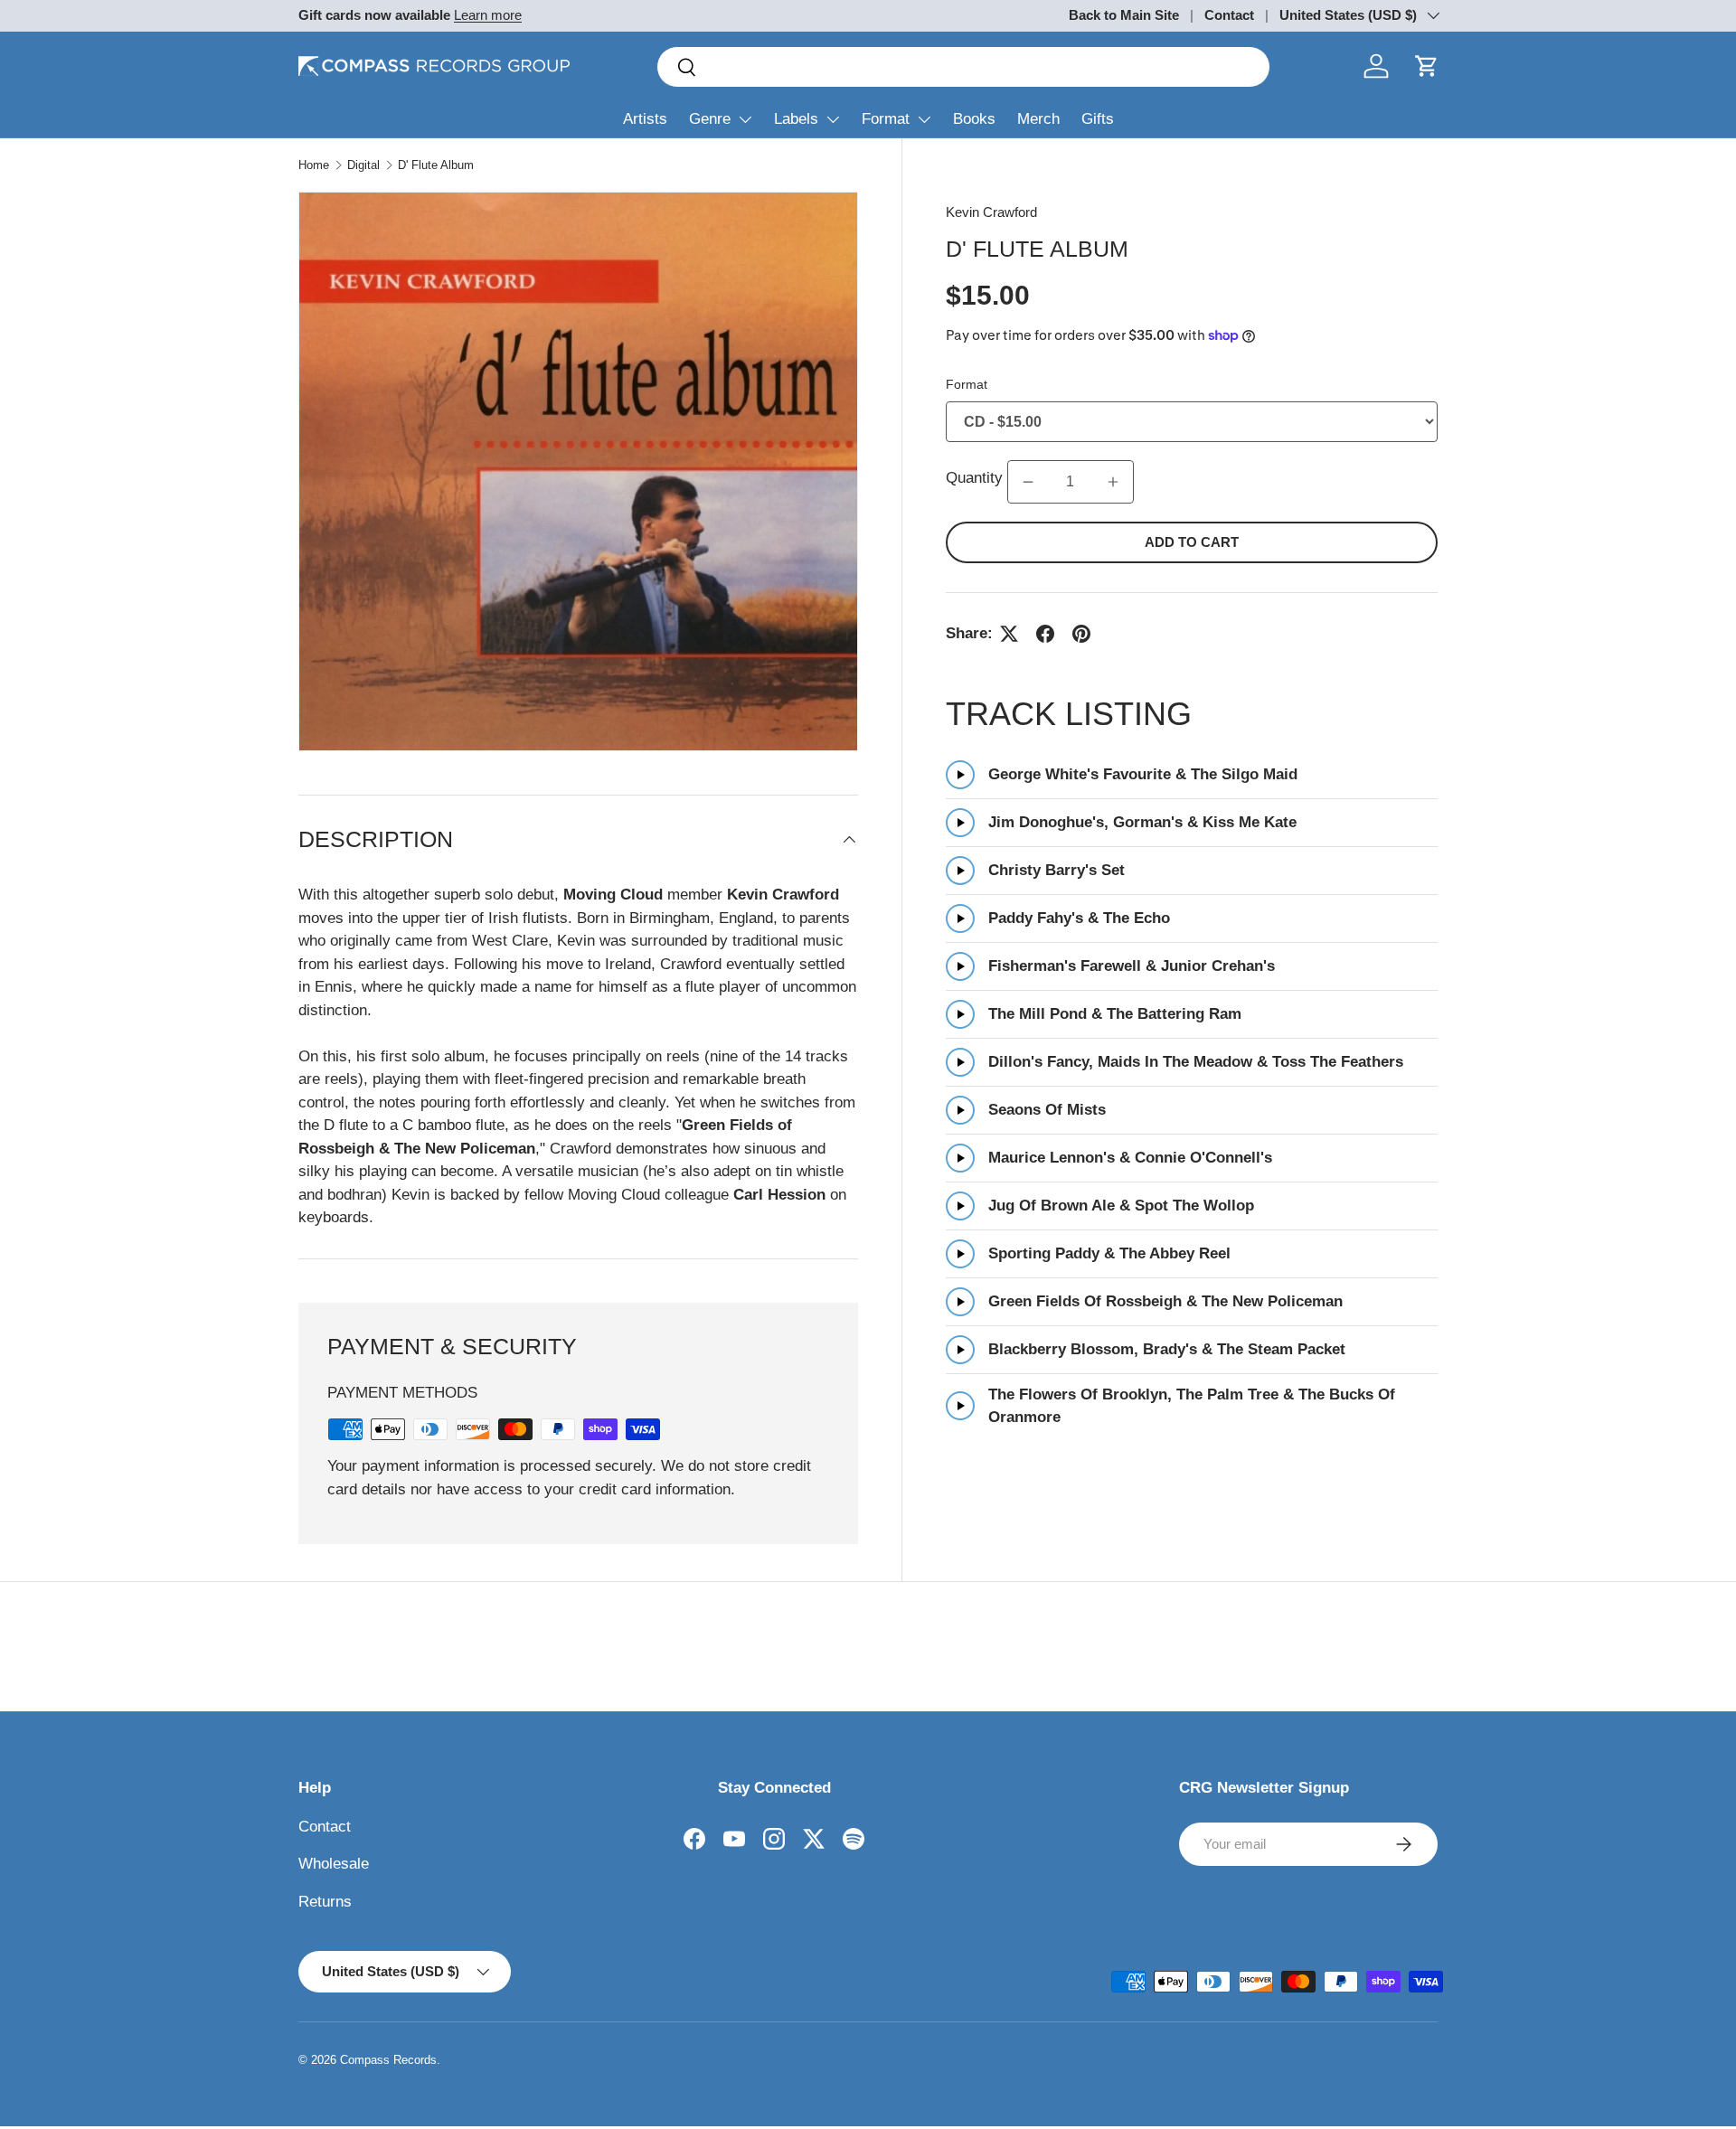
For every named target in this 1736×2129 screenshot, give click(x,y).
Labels (796, 119)
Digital (363, 165)
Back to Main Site (1124, 15)
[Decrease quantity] (1028, 482)
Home (314, 165)
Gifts (1098, 119)
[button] (1427, 66)
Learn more (488, 15)
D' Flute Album (436, 165)
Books (974, 119)
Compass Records (388, 2060)
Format (886, 119)
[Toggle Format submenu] (924, 119)
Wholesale (334, 1864)
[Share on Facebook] (1045, 634)
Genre (710, 119)
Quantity (974, 478)
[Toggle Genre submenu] (745, 119)
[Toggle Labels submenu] (833, 119)
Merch (1038, 119)
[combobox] (963, 67)
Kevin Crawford (991, 212)
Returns (325, 1902)
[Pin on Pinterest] (1081, 634)
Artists (645, 119)
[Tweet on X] (1009, 634)
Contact (1229, 15)
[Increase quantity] (1113, 482)
